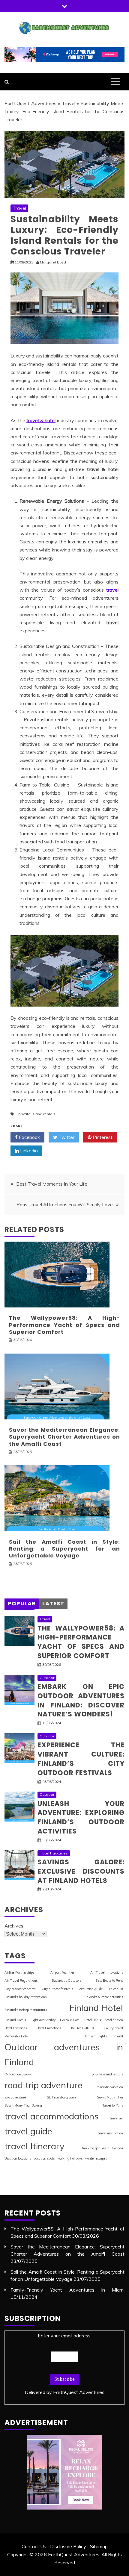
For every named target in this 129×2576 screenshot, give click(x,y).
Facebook (29, 1137)
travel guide (28, 2131)
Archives (14, 1926)
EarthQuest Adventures (30, 103)
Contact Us (34, 2546)
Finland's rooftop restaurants (26, 2010)
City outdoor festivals (57, 1989)
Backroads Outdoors (66, 1981)
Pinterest (102, 1137)
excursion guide (91, 1989)
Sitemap (99, 2546)
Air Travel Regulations (21, 1981)
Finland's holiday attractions (25, 1997)
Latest (53, 1603)
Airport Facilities (62, 1972)
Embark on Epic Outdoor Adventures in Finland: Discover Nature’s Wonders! (81, 1700)
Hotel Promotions (49, 2028)
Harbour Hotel (70, 2020)
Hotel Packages (54, 1853)
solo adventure (15, 2097)
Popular (22, 1603)
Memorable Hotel (16, 2036)
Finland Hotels (15, 2020)
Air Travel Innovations (107, 1972)
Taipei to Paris (113, 2105)
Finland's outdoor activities (103, 1997)
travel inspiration (110, 2133)
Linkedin (28, 1151)
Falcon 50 (116, 1989)
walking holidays (70, 2158)
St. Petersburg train (61, 2097)
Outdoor (47, 1678)
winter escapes (96, 2158)
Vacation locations (18, 2158)
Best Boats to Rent (109, 1981)
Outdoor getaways (18, 2074)
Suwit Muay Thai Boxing (23, 2105)
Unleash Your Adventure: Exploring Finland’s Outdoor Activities (81, 1817)
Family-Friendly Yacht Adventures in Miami (67, 2290)
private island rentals (37, 1114)
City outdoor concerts (20, 1989)
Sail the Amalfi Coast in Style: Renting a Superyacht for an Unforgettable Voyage (64, 1549)
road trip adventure (43, 2085)
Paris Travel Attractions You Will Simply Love (65, 1204)
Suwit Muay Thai (110, 2097)
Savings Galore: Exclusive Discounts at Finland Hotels (81, 1871)
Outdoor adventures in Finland (64, 2054)
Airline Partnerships (19, 1972)
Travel (69, 103)
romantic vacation (110, 2087)
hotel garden (114, 2020)
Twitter (66, 1137)
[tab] (22, 1604)
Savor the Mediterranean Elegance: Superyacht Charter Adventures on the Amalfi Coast (64, 1437)
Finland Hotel (96, 2008)
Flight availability (43, 2020)
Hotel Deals (93, 2020)
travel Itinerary (34, 2146)
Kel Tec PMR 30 (82, 2028)
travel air (116, 2118)
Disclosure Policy (68, 2546)
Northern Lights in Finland (103, 2036)
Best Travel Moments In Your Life (52, 1184)
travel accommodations (52, 2116)
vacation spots (44, 2158)
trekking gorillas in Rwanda (102, 2148)
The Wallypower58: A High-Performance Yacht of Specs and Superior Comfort (64, 1325)
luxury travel (113, 2028)
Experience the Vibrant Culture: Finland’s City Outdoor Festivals (81, 1759)
